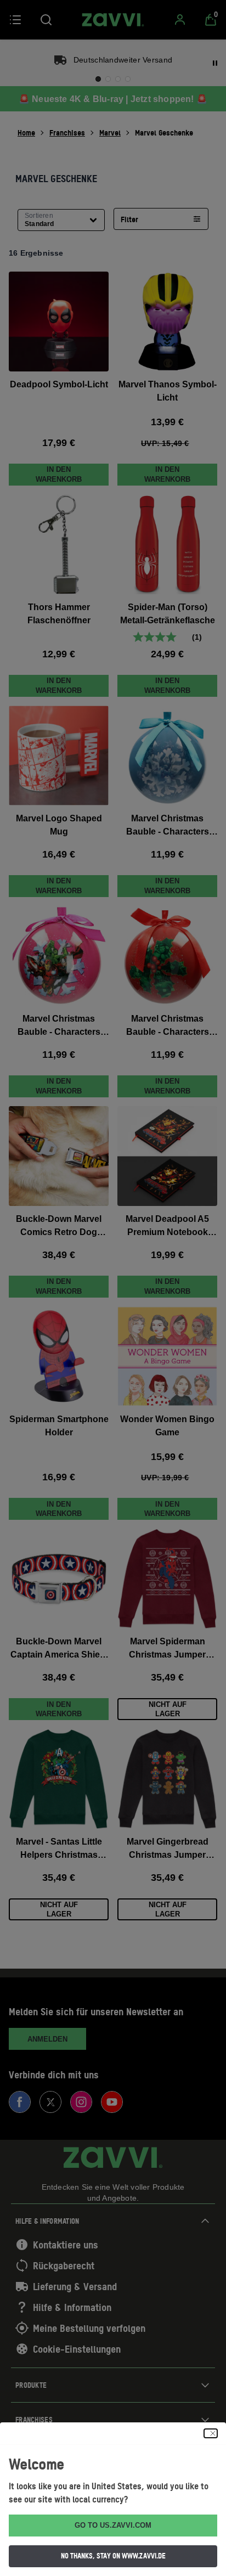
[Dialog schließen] (211, 2433)
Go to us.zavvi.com (113, 2525)
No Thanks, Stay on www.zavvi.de (113, 2556)
